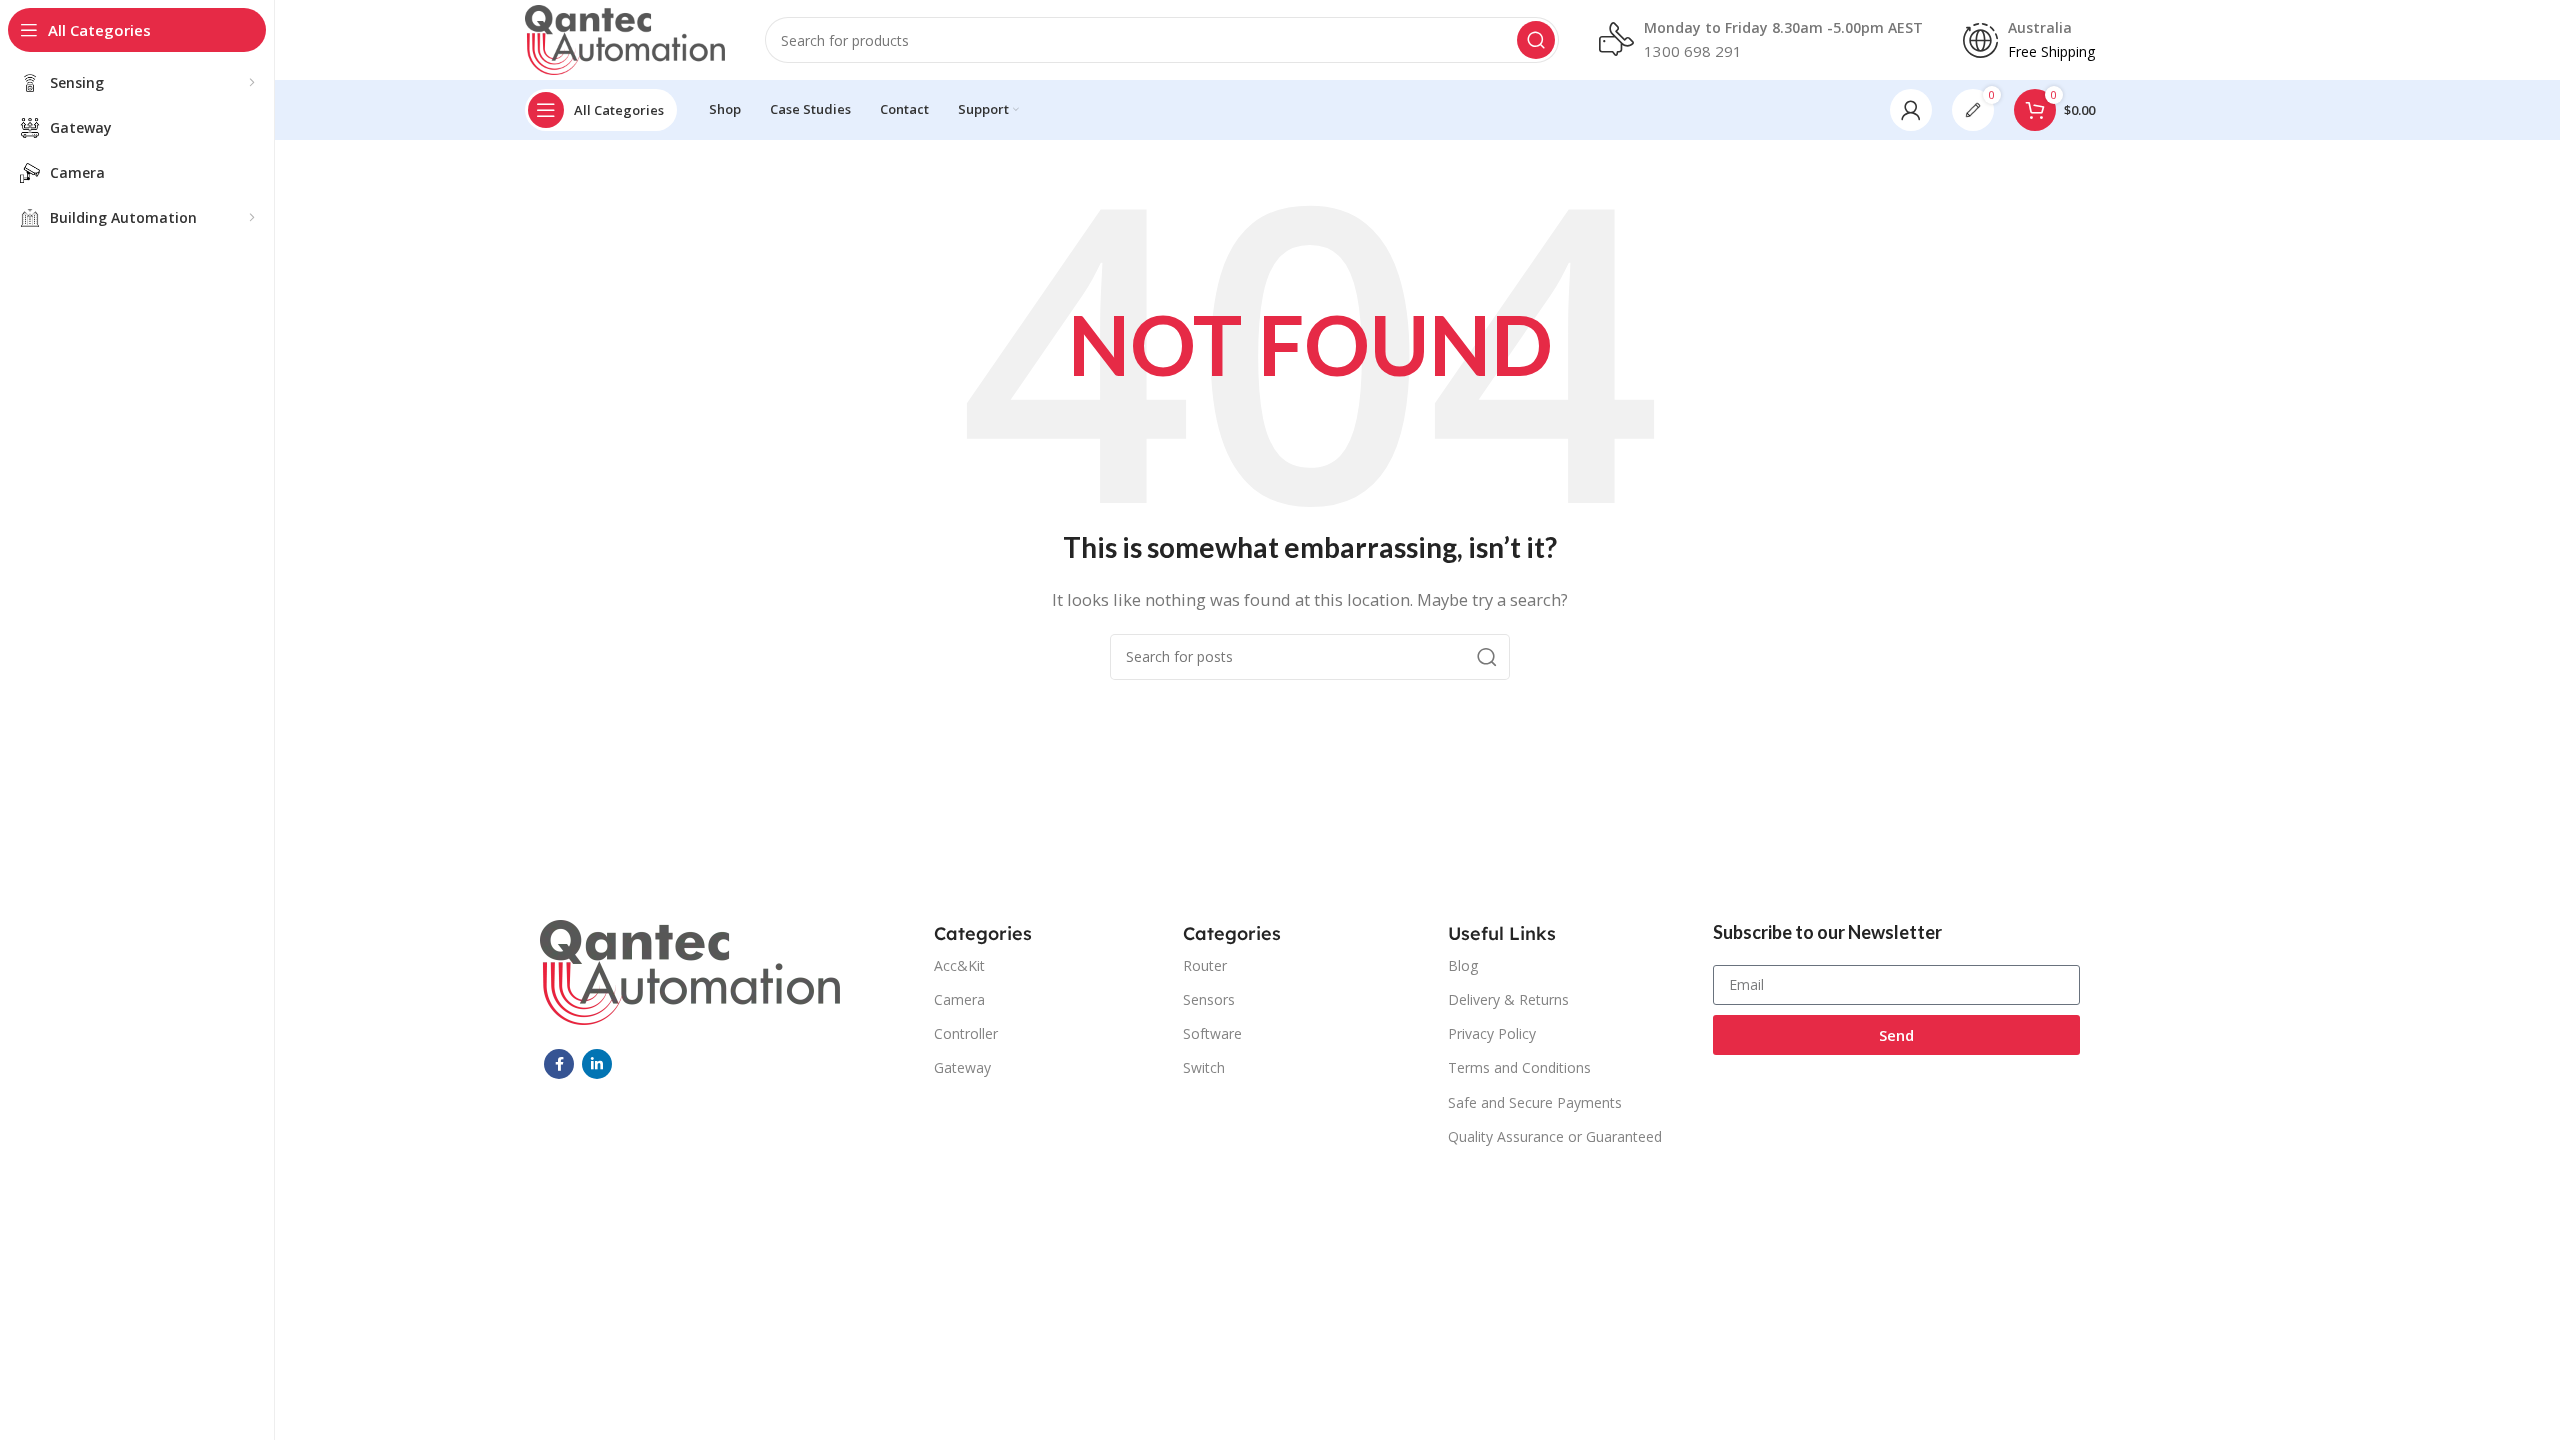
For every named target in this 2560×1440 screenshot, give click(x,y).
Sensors (1209, 999)
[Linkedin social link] (597, 1064)
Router (1205, 965)
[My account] (1911, 110)
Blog (1463, 965)
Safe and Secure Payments (1535, 1102)
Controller (966, 1033)
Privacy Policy (1492, 1033)
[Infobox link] (1761, 40)
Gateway (962, 1067)
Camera (959, 999)
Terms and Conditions (1519, 1067)
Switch (1204, 1067)
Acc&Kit (959, 965)
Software (1212, 1033)
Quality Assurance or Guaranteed (1555, 1136)
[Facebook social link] (559, 1064)
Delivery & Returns (1508, 999)
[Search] (1536, 40)
